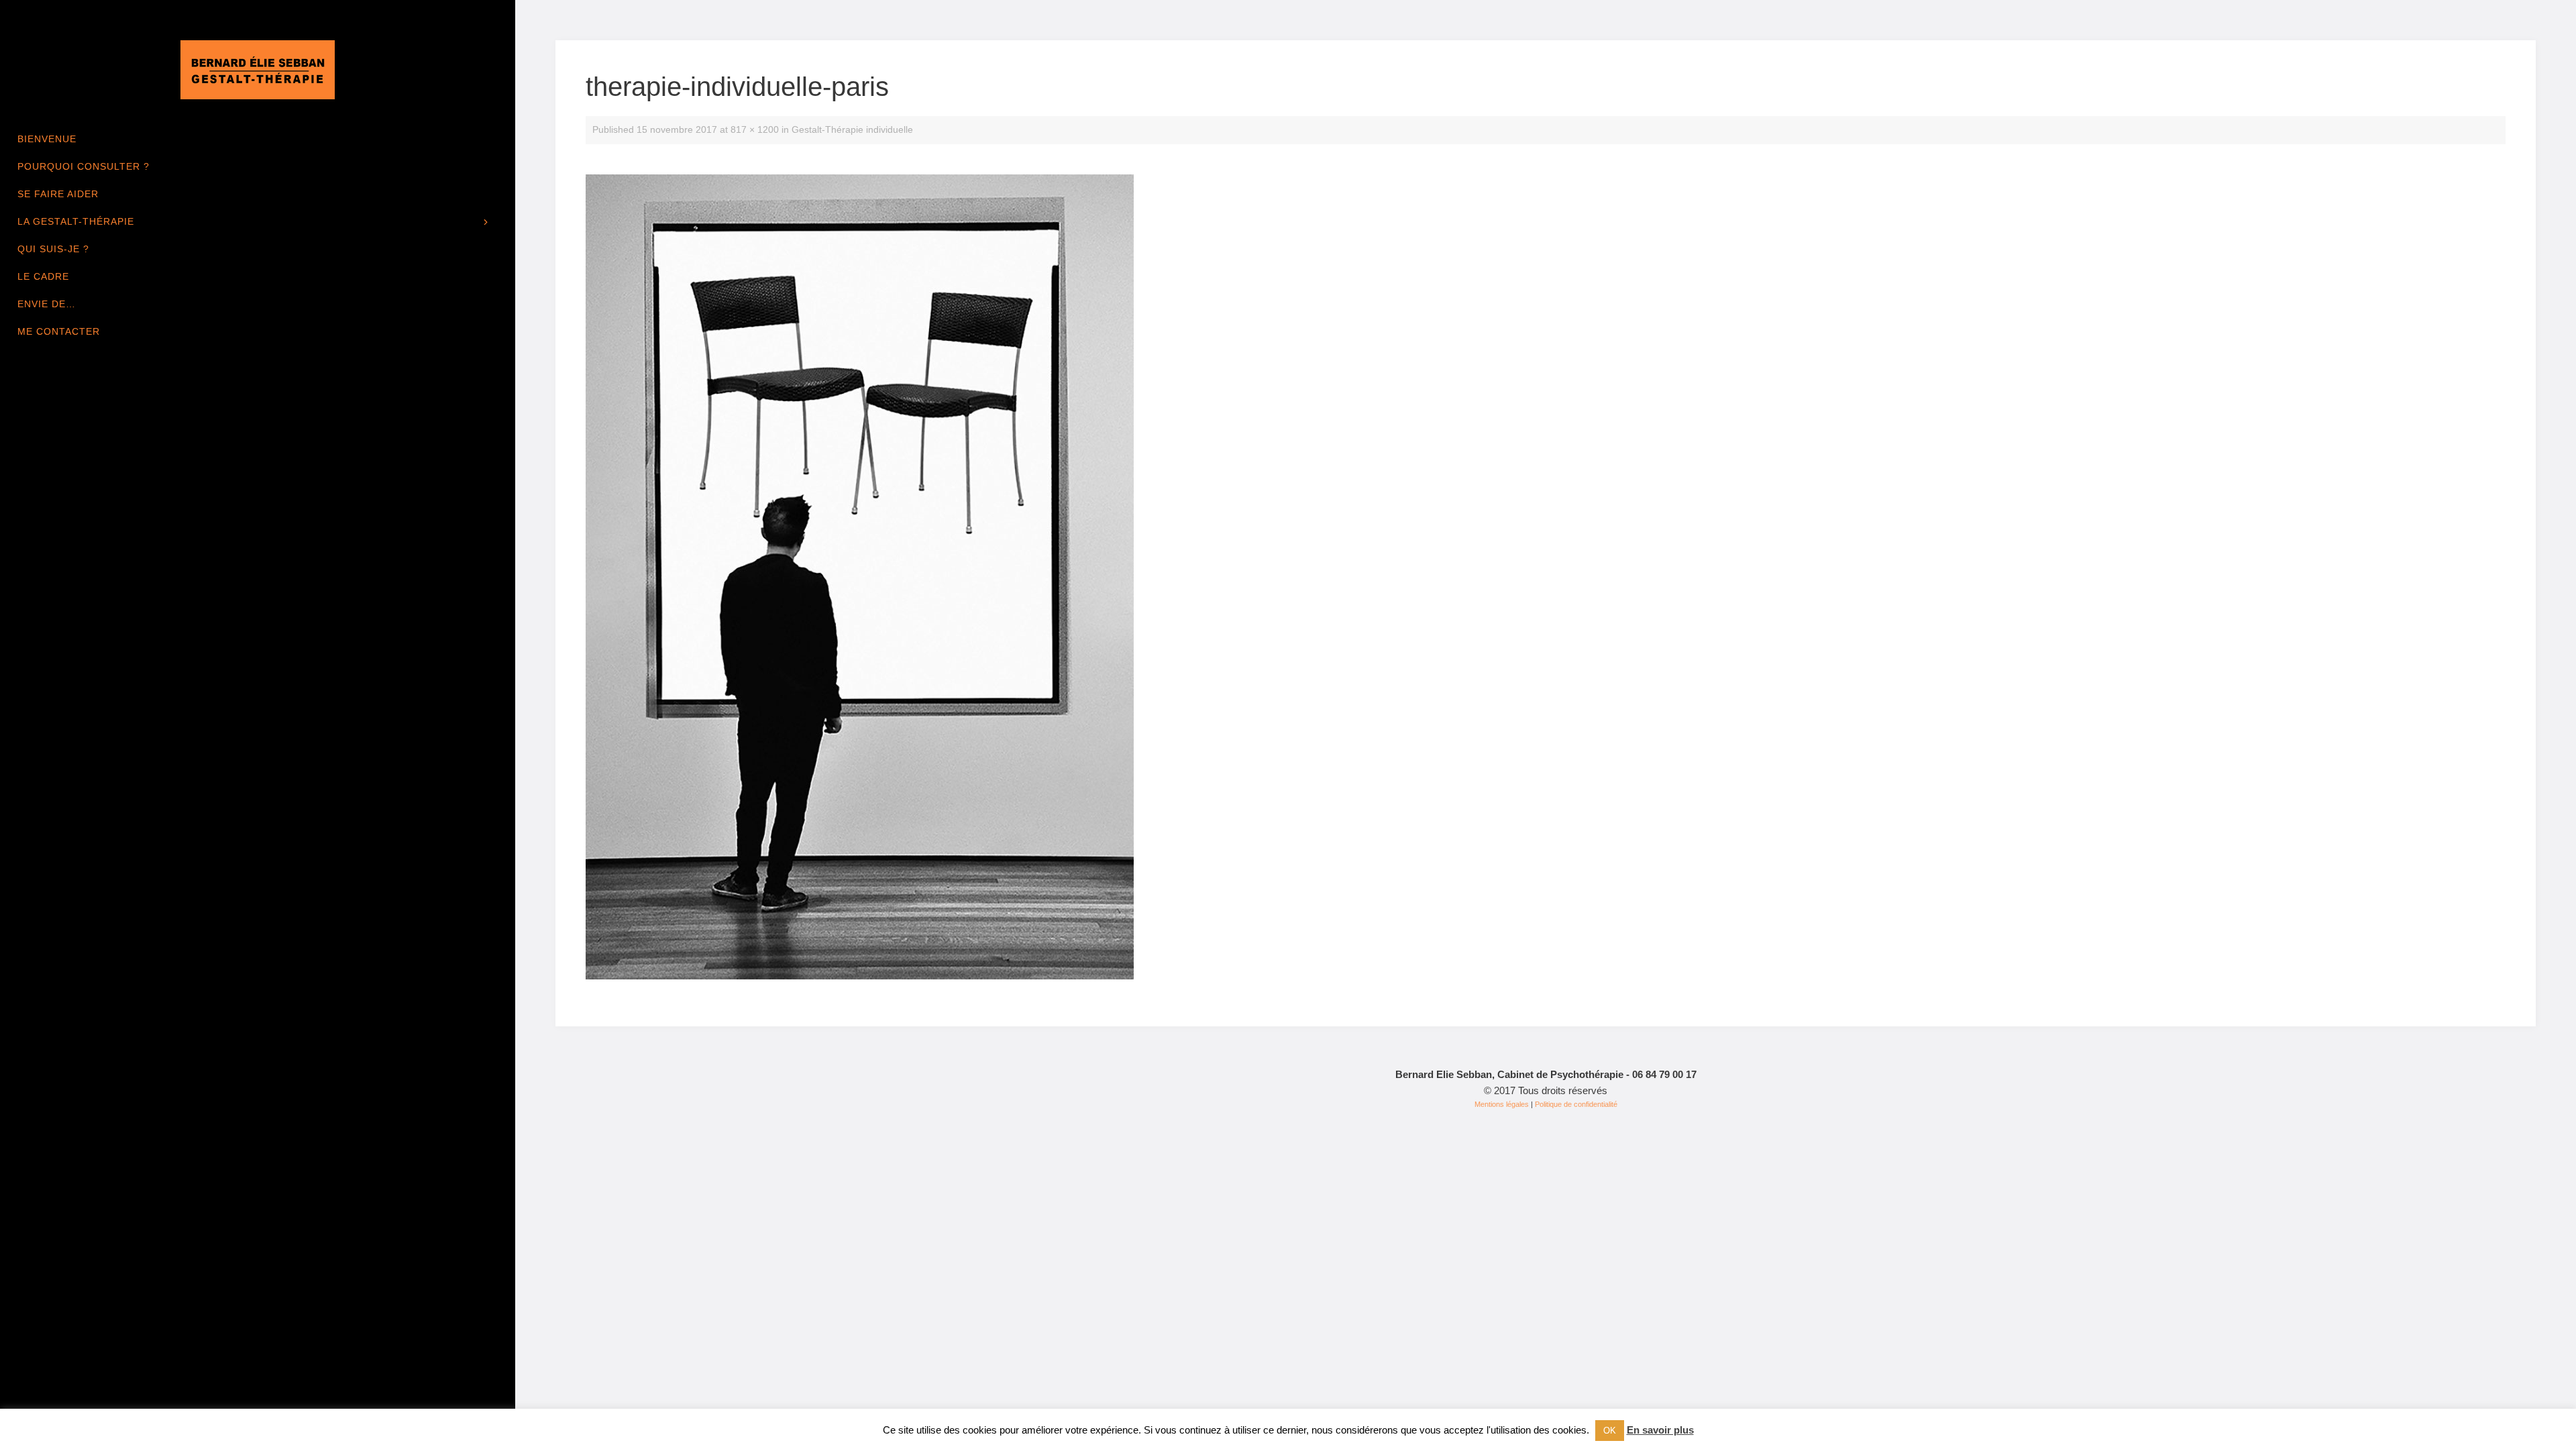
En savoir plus (1660, 1430)
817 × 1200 (755, 130)
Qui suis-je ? (53, 249)
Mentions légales (1502, 1104)
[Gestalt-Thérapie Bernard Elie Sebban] (258, 69)
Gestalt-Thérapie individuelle (852, 130)
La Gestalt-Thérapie (76, 221)
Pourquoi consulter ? (84, 166)
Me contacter (59, 331)
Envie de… (47, 304)
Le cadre (43, 276)
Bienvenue (47, 139)
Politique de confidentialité (1576, 1104)
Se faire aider (58, 194)
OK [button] (1610, 1431)
